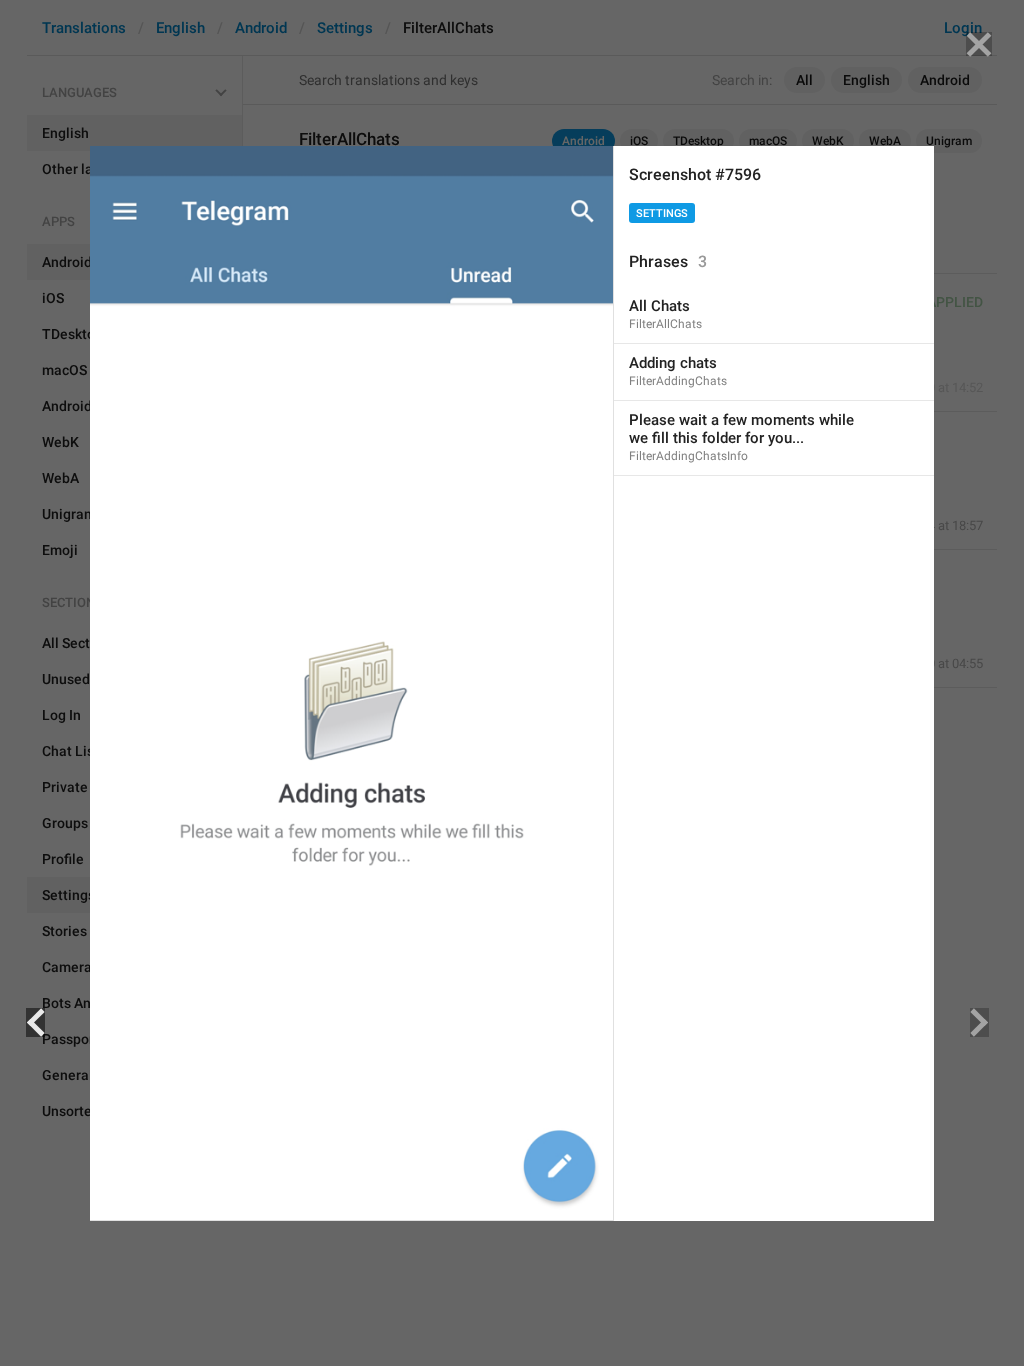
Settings (662, 213)
